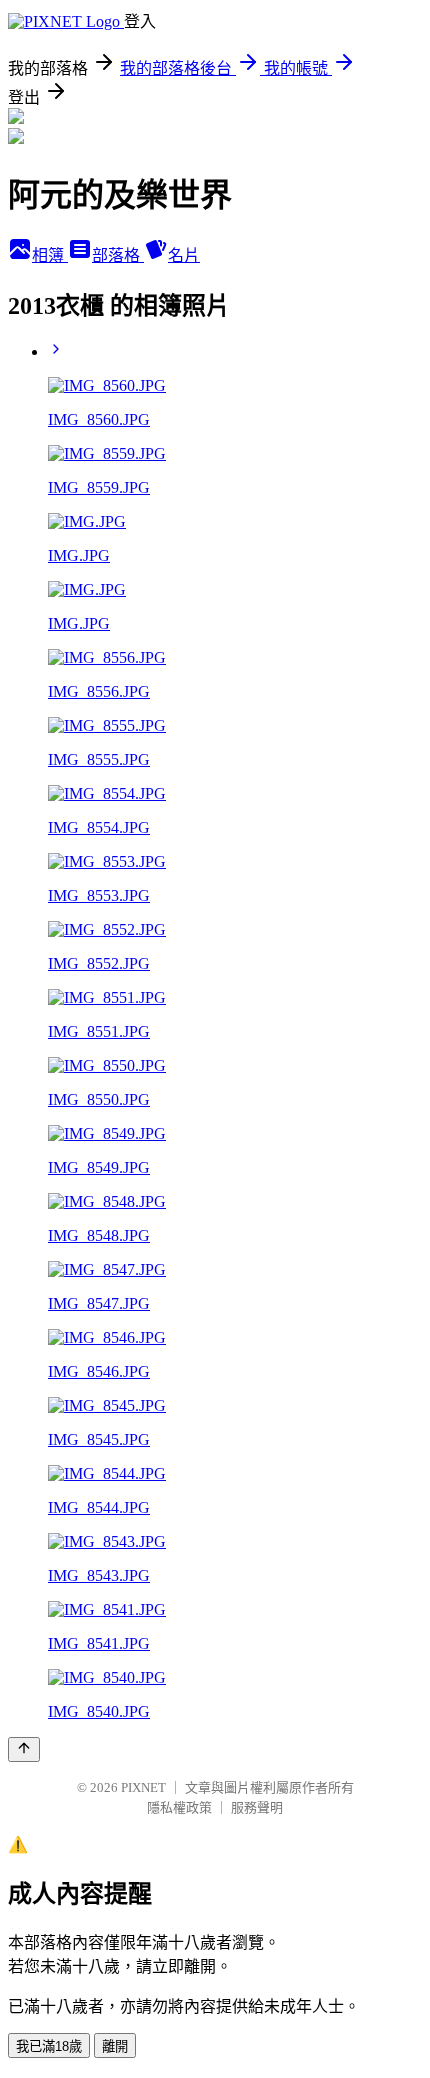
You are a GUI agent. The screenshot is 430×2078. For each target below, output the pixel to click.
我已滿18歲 (49, 2046)
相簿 (50, 255)
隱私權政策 (179, 1807)
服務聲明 (257, 1807)
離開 (115, 2046)
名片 (184, 255)
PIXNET (143, 1787)
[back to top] (24, 1749)
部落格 (118, 255)
